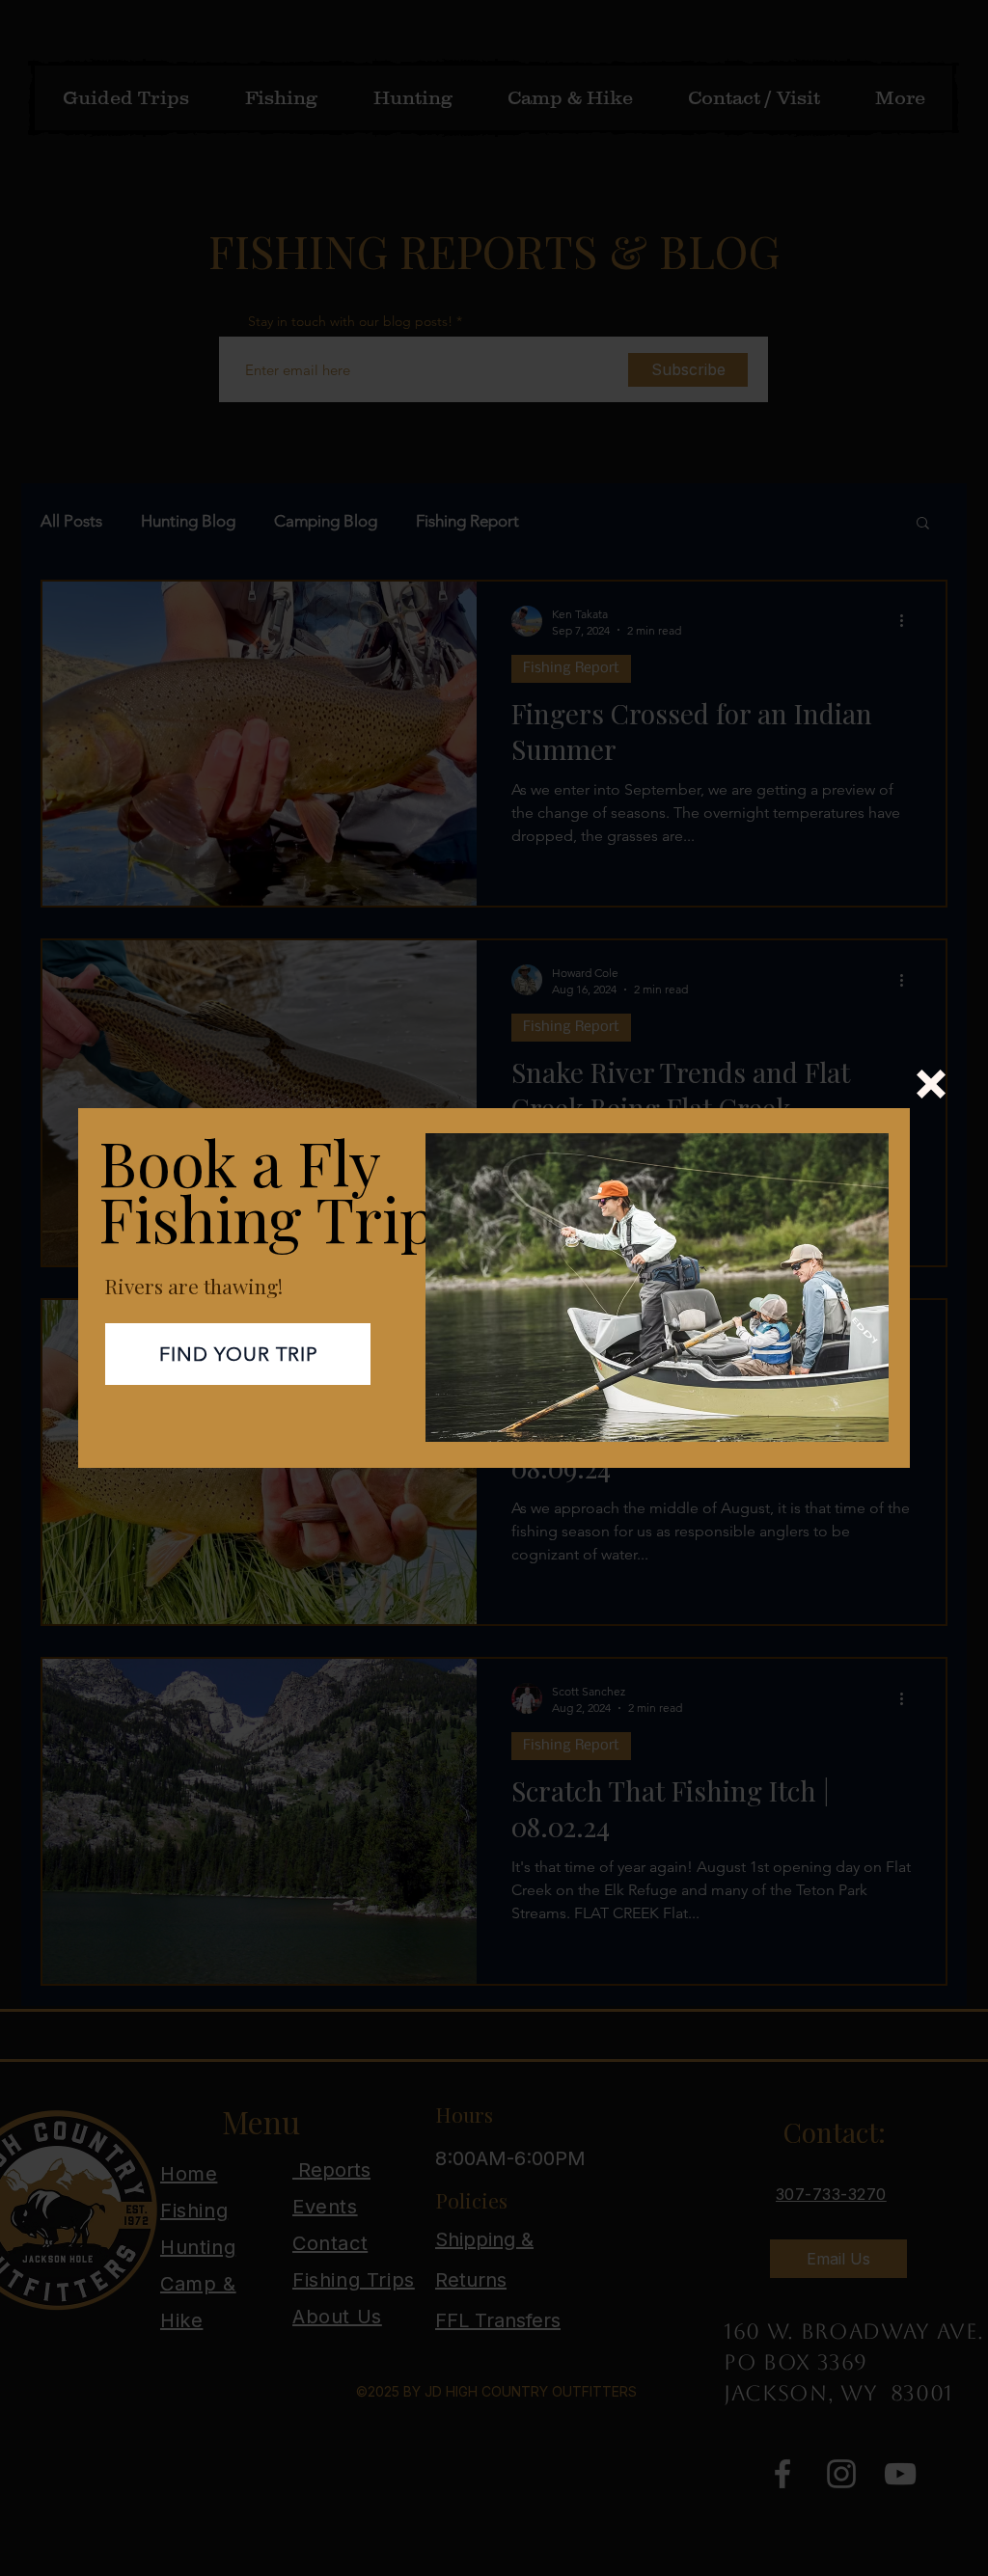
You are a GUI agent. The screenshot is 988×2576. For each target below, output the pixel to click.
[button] (931, 1084)
